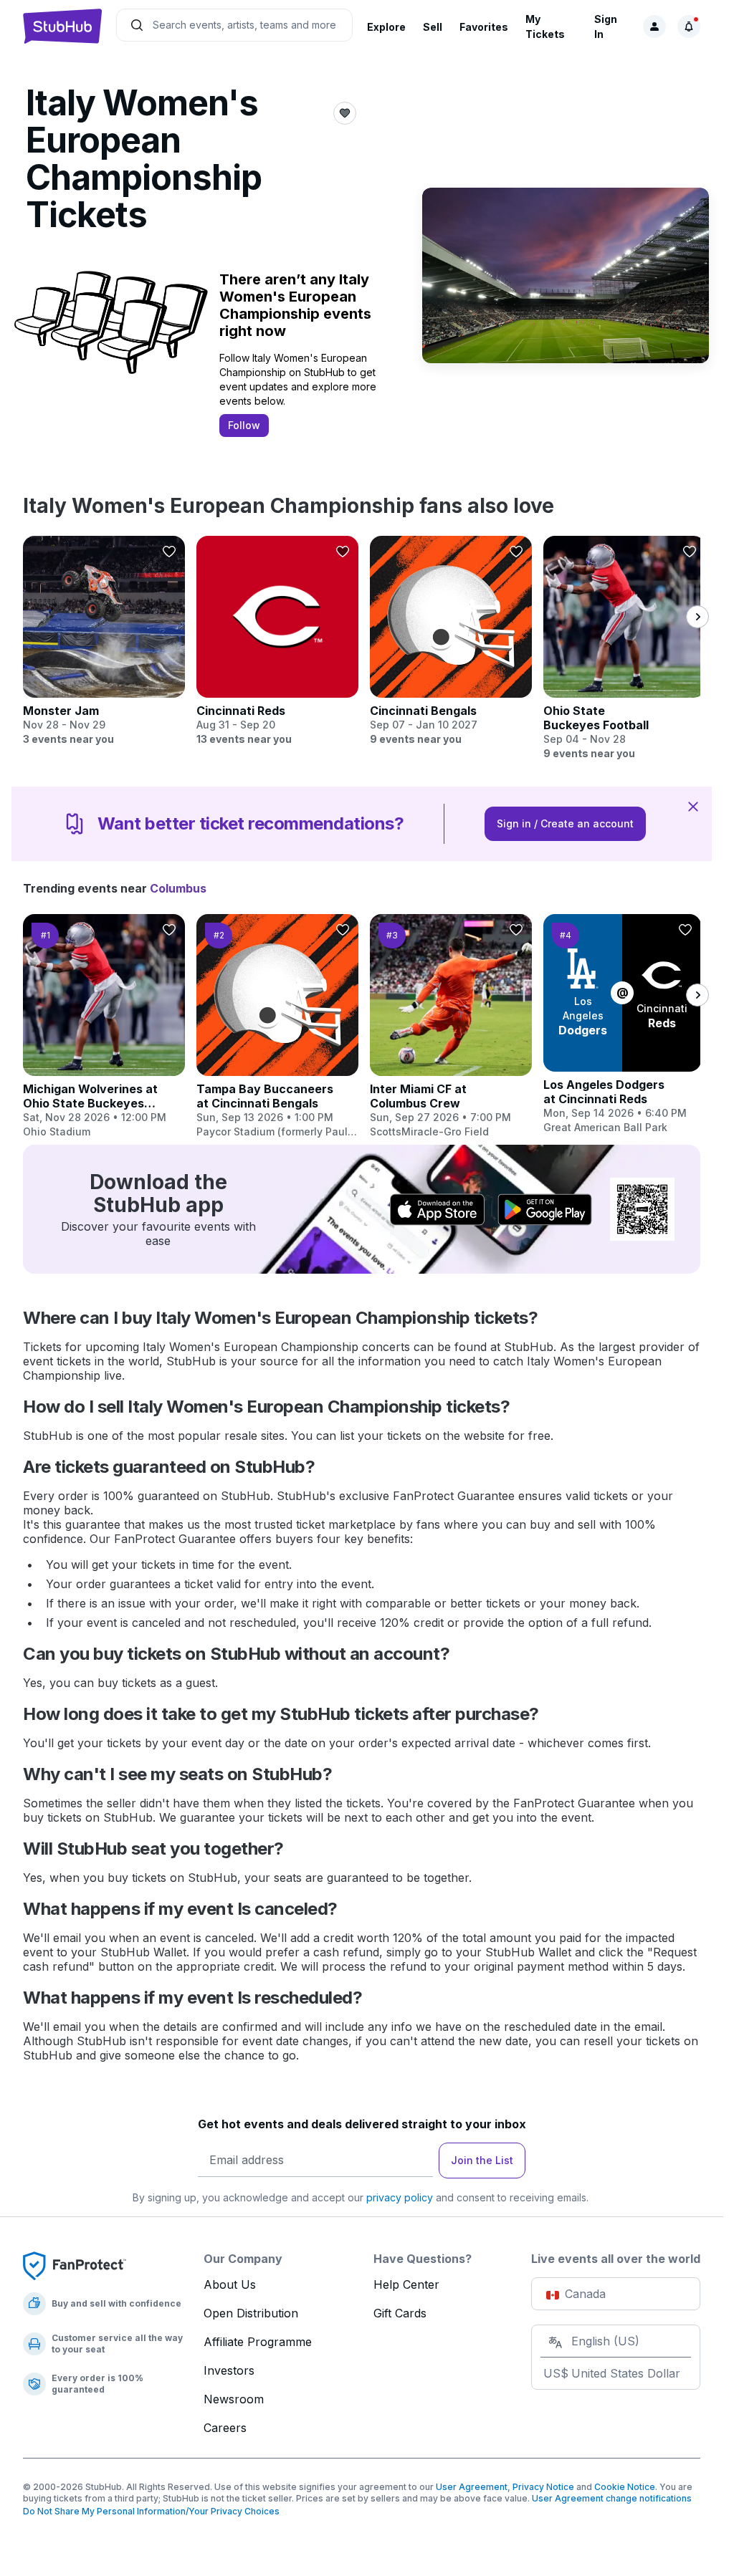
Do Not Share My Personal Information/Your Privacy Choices (151, 2511)
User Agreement (472, 2487)
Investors (229, 2370)
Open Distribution (251, 2313)
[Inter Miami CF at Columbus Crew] (451, 1027)
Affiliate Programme (258, 2342)
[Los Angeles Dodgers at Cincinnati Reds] (624, 1024)
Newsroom (234, 2399)
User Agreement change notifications (612, 2498)
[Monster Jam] (104, 641)
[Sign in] (654, 27)
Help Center (406, 2284)
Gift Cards (400, 2313)
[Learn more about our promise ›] (75, 2265)
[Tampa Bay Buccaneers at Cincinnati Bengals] (277, 1027)
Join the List (482, 2160)
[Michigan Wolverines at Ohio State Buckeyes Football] (104, 1027)
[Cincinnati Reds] (277, 641)
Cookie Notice (625, 2487)
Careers (225, 2428)
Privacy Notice (543, 2487)
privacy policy (400, 2197)
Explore (386, 27)
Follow (244, 425)
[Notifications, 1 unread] (689, 27)
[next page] (697, 617)
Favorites (484, 27)
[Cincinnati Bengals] (451, 641)
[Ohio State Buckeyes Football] (624, 648)
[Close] (693, 806)
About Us (230, 2284)
